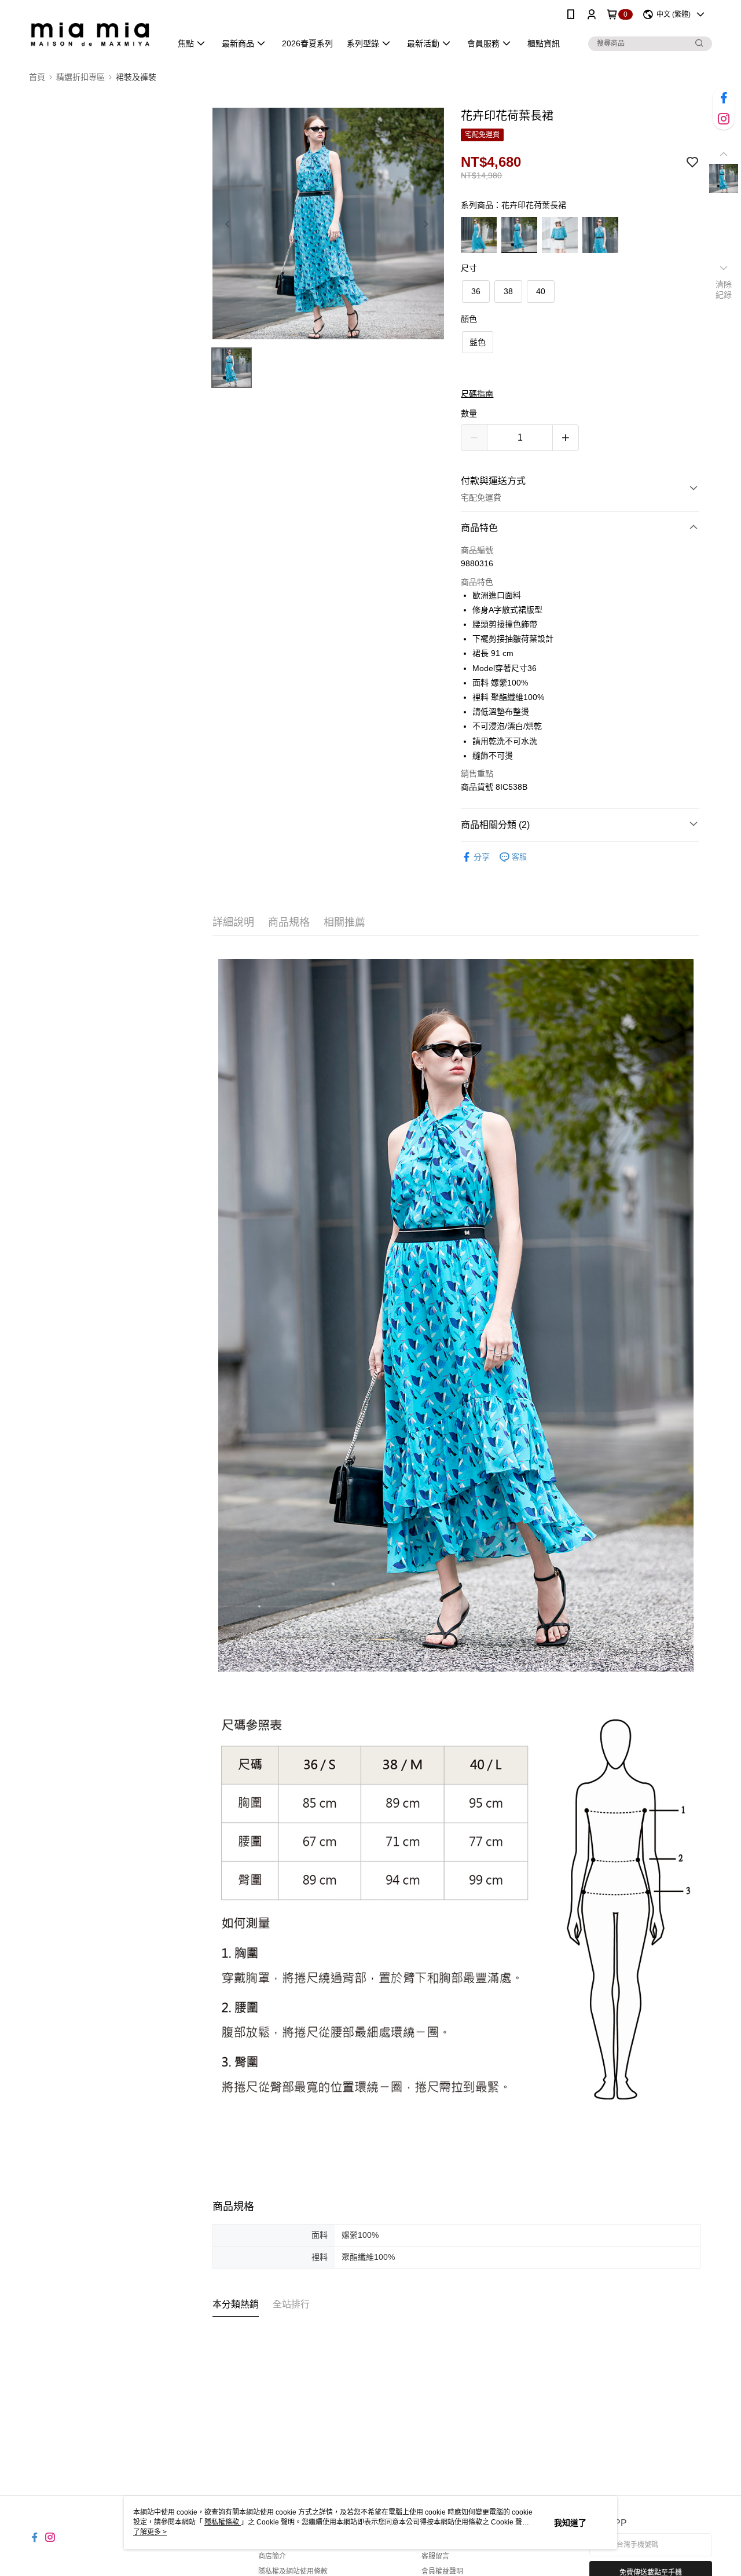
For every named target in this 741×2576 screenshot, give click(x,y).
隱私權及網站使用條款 (293, 2571)
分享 (482, 857)
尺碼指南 (477, 394)
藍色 (478, 342)
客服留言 (435, 2556)
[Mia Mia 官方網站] (93, 30)
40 (541, 291)
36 (476, 291)
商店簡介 (272, 2556)
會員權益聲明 (442, 2571)
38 (508, 291)
